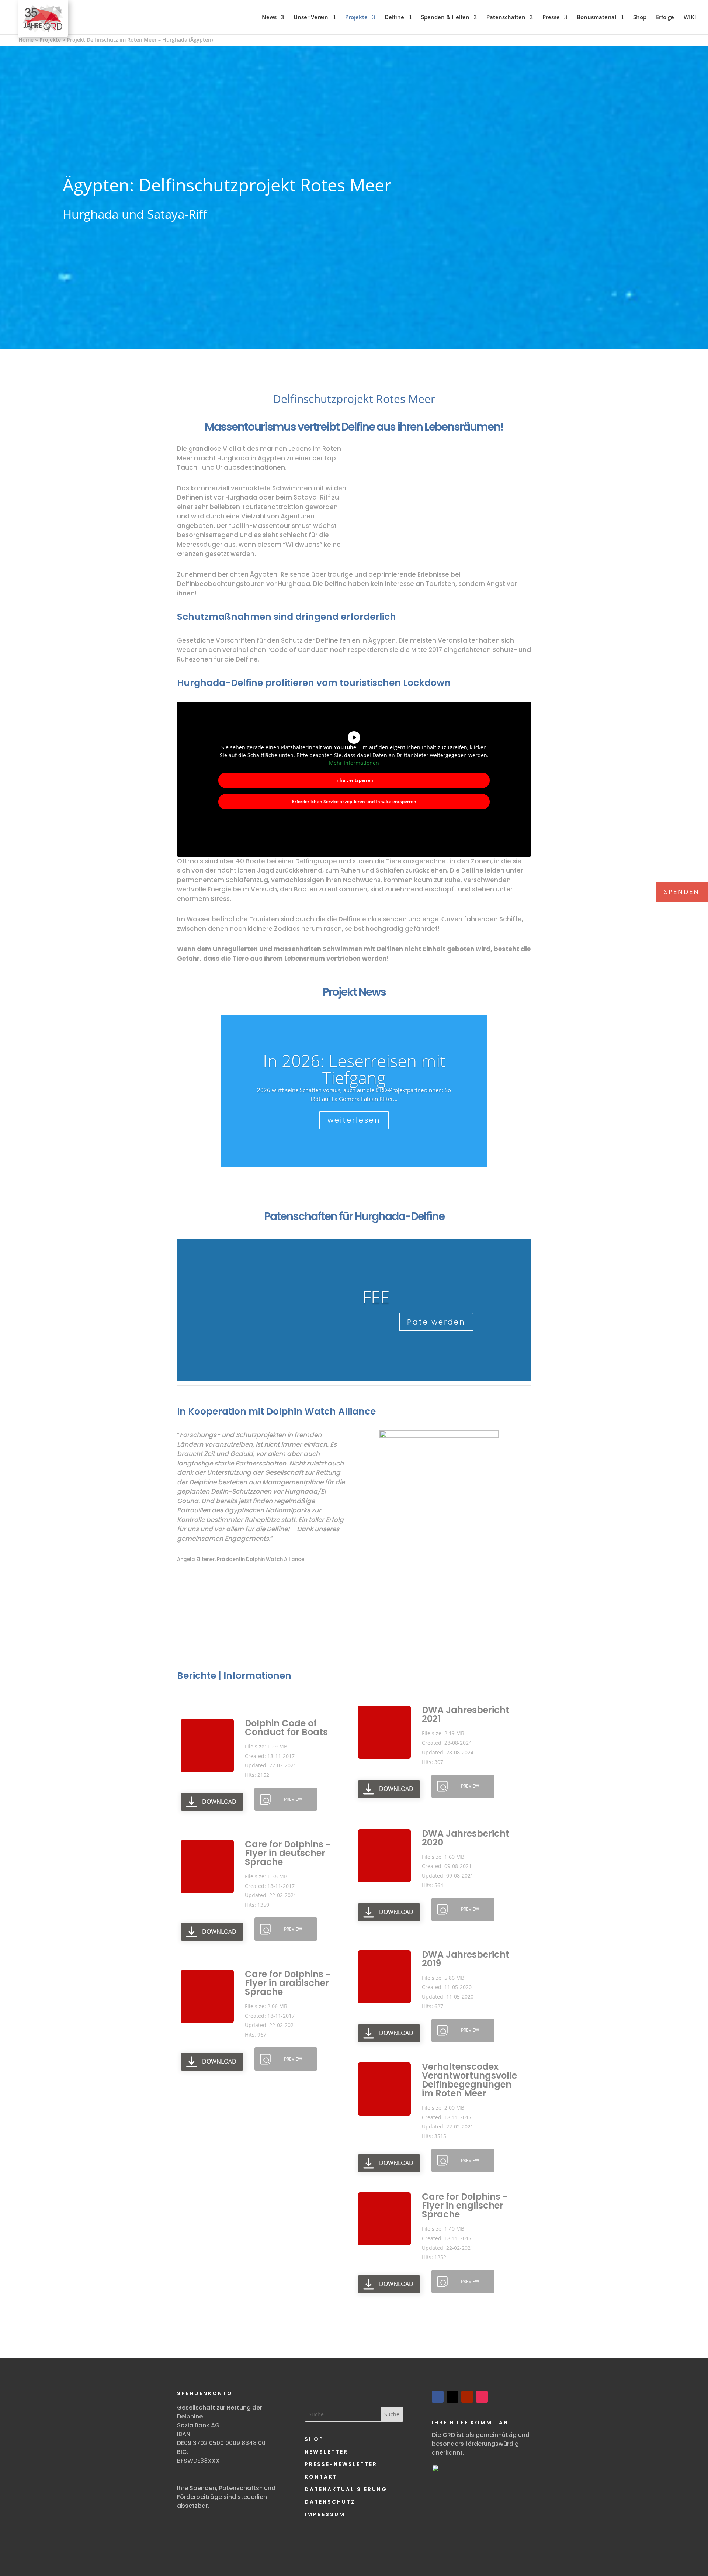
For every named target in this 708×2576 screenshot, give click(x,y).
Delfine (394, 17)
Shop (640, 17)
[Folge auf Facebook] (438, 2397)
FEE (376, 1297)
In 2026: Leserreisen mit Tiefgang (354, 1069)
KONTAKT (321, 2477)
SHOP (314, 2439)
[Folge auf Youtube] (467, 2397)
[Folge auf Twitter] (452, 2397)
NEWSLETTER (326, 2452)
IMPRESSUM (325, 2514)
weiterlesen (354, 1120)
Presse (551, 17)
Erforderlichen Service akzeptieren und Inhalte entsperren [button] (354, 802)
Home (26, 40)
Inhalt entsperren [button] (354, 780)
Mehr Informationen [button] (354, 763)
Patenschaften (506, 17)
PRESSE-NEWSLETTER (341, 2464)
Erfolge (665, 17)
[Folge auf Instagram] (482, 2397)
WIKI (690, 17)
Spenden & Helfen (445, 17)
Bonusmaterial (596, 17)
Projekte (356, 17)
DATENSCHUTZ (330, 2502)
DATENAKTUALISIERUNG (346, 2489)
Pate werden (436, 1322)
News (269, 17)
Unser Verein (311, 17)
